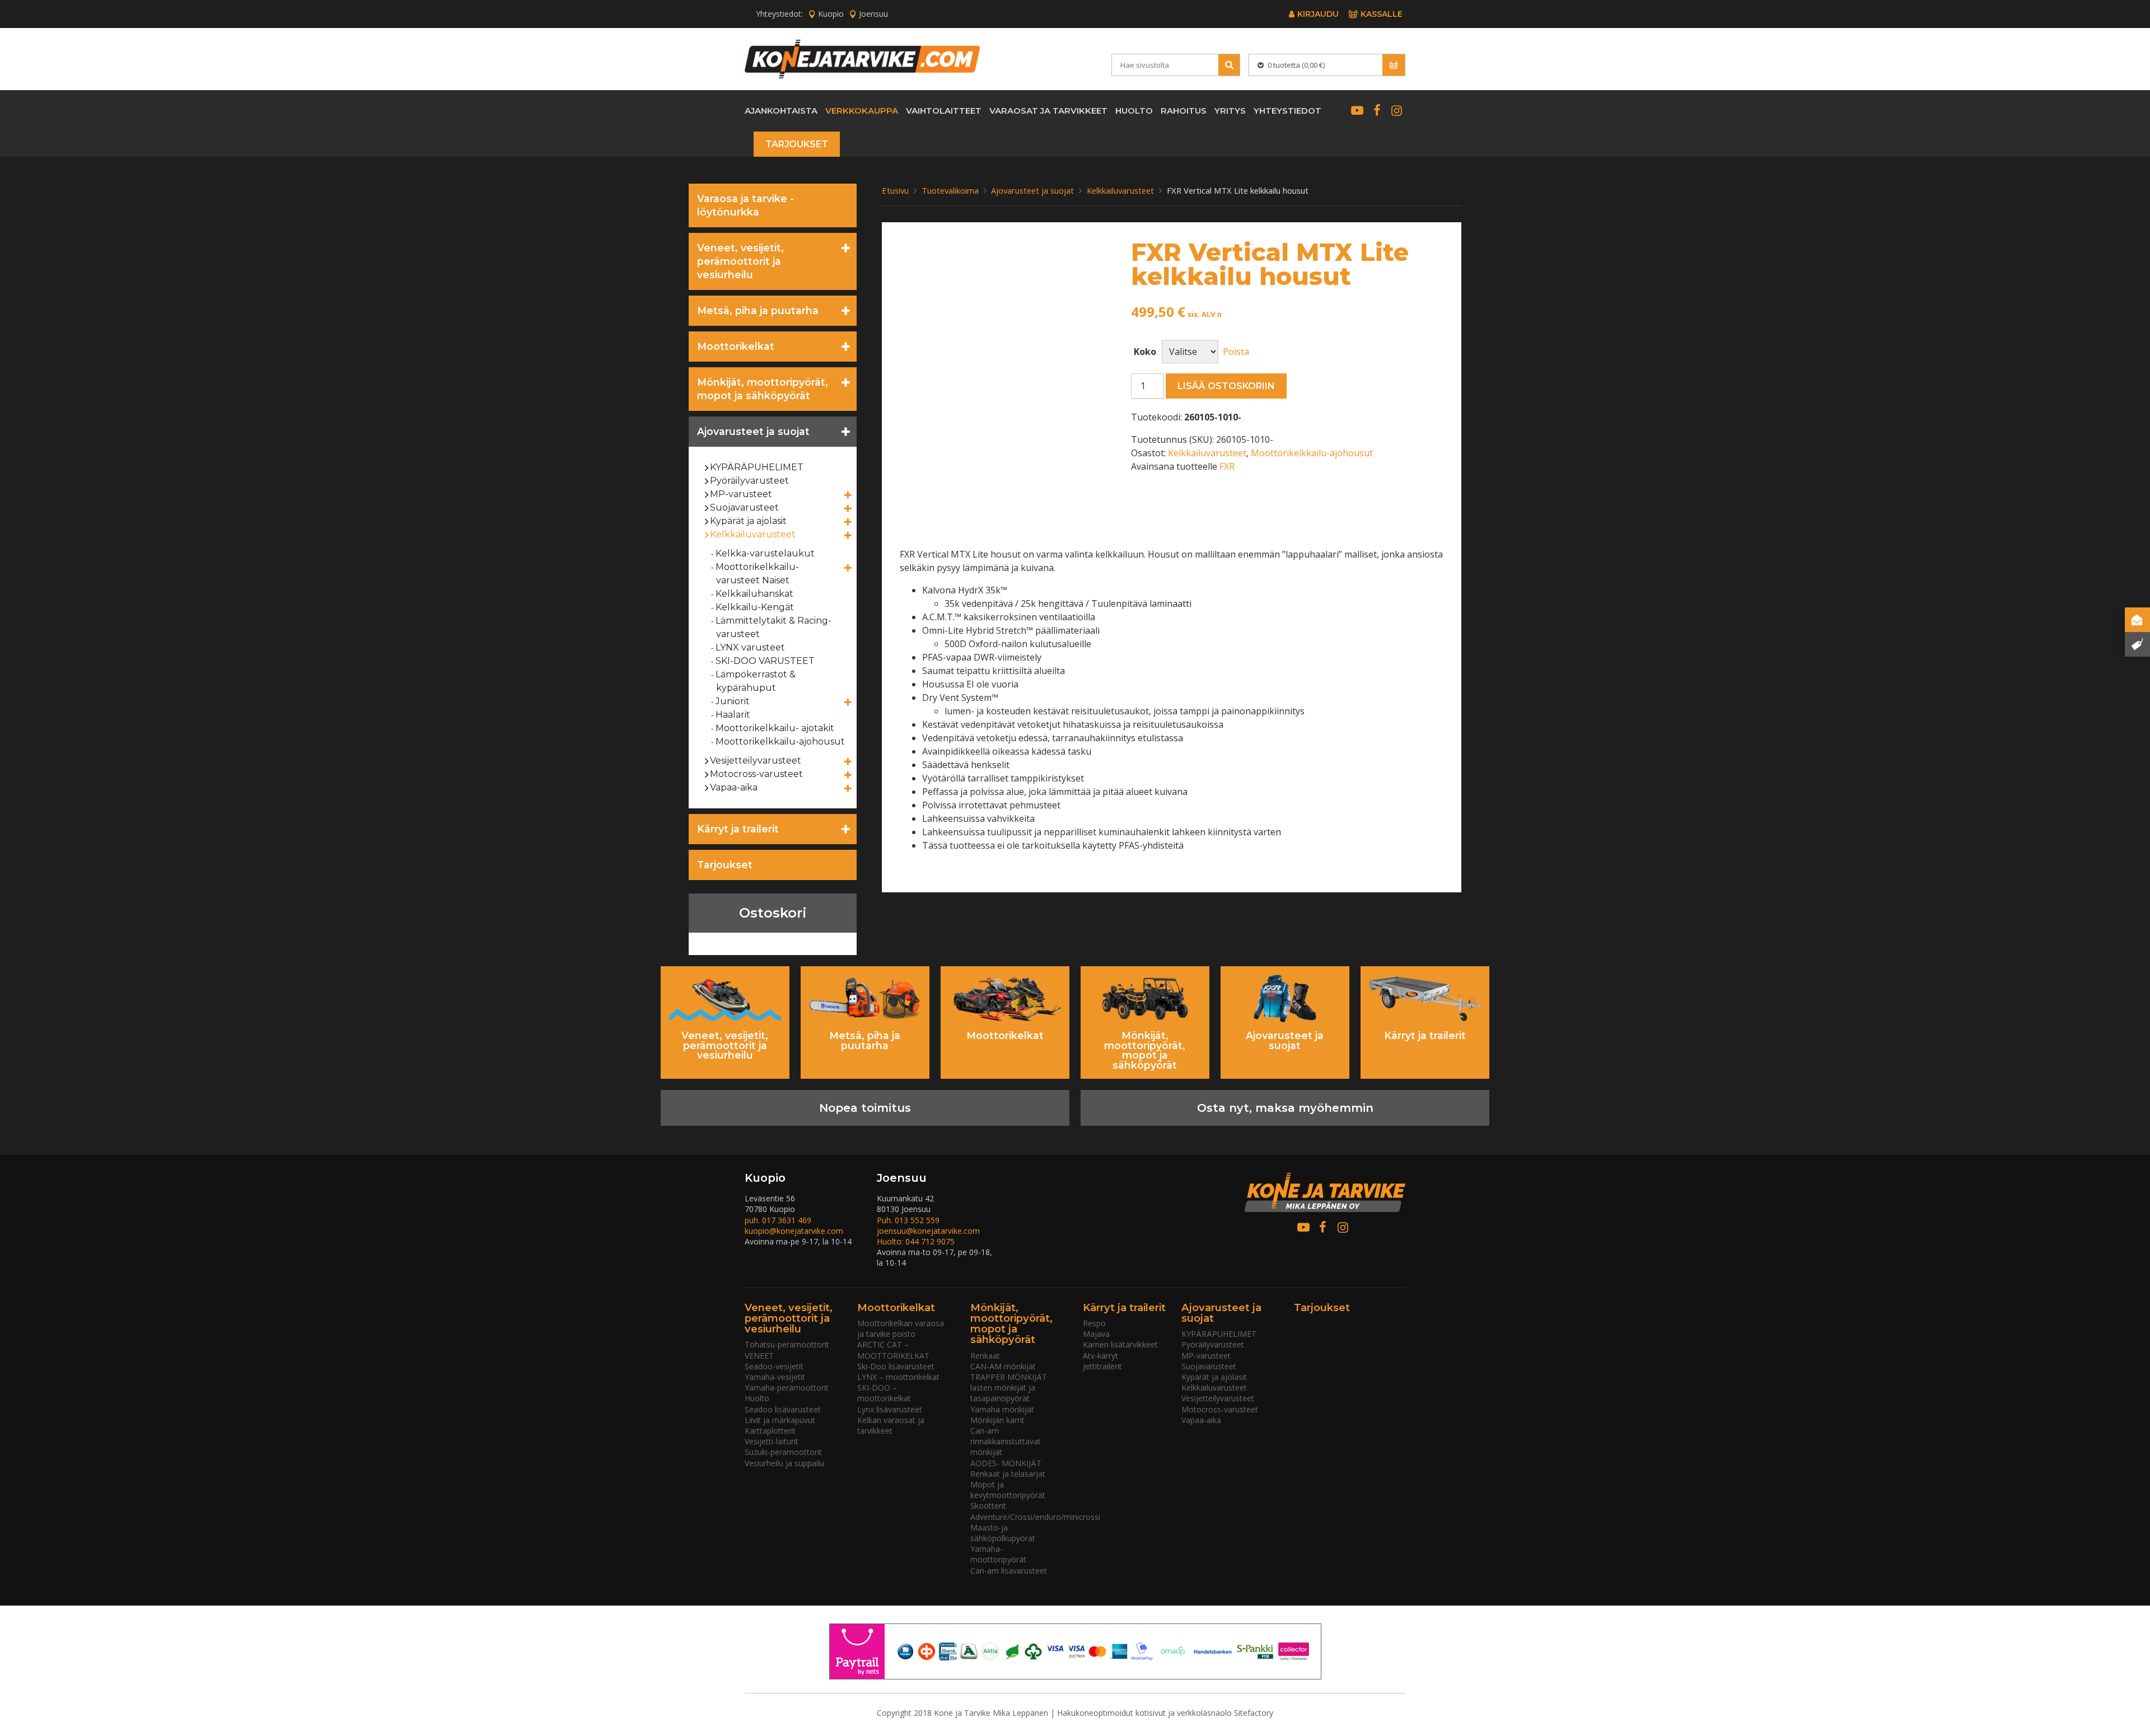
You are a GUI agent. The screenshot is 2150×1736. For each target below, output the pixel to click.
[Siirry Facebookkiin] (1377, 110)
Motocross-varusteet (757, 774)
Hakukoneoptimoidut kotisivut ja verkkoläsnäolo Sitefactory (1165, 1713)
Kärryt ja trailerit (738, 829)
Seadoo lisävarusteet (783, 1409)
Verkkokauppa (862, 111)
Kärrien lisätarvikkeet (1120, 1344)
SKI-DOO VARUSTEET (765, 661)
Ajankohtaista (781, 111)
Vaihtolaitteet (944, 111)
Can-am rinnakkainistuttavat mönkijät (1006, 1441)
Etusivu (895, 190)
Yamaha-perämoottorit (787, 1388)
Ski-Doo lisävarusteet (896, 1366)
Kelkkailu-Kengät (755, 607)
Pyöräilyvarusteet (750, 481)
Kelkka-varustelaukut (765, 553)
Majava (1096, 1334)
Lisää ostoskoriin (1226, 386)
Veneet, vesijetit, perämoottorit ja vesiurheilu (740, 261)
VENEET (759, 1356)
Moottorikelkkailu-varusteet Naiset (758, 574)
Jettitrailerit (1102, 1366)
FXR (1227, 466)
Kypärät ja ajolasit (749, 521)
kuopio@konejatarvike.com (794, 1231)
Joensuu (873, 14)
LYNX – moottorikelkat (898, 1377)
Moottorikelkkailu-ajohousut (780, 741)
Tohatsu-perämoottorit (787, 1344)
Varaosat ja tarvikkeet (1048, 111)
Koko (1145, 352)
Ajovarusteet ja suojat (753, 431)
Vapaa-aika (734, 787)
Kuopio (831, 14)
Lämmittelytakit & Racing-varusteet (774, 627)
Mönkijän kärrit (997, 1420)
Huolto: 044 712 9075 (916, 1241)
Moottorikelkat (736, 346)
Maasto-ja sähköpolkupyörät (1003, 1533)
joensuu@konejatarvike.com (928, 1231)
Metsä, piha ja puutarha (758, 310)
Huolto (1134, 111)
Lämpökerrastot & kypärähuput (756, 681)
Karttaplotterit (770, 1431)
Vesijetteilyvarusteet (756, 761)
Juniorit (733, 701)
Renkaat (985, 1356)
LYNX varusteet (751, 647)
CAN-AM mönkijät (1003, 1366)
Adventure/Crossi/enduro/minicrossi (1035, 1517)
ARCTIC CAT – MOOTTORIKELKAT (893, 1350)
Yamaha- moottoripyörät (998, 1554)
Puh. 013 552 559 (908, 1220)
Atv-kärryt (1100, 1356)
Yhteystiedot (1287, 111)
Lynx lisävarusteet (890, 1409)
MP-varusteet (741, 494)
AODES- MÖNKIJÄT (1006, 1463)
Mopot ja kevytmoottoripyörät (1008, 1490)
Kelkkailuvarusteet (753, 534)
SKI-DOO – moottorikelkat (884, 1393)
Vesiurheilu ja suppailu (784, 1463)
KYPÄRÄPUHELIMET (757, 467)
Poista (1236, 352)
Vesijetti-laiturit (772, 1441)
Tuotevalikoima (950, 190)
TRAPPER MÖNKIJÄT (1009, 1377)
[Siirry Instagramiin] (1397, 110)
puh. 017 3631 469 (778, 1220)
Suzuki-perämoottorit (783, 1452)
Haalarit (733, 715)
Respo (1094, 1323)
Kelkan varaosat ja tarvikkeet (891, 1425)
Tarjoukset (797, 144)
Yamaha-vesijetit (775, 1377)
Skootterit (988, 1506)
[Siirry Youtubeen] (1357, 110)
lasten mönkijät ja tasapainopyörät (1003, 1393)
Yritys (1230, 111)
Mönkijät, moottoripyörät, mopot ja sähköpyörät (763, 389)
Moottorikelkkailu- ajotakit (775, 728)
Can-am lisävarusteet (1009, 1571)
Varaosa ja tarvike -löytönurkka (746, 205)
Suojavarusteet (745, 507)
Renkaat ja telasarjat (1008, 1474)
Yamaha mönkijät (1002, 1409)
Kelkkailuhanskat (755, 594)
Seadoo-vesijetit (774, 1366)
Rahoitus (1184, 111)
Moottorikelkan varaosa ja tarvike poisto (901, 1328)
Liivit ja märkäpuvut (780, 1420)
